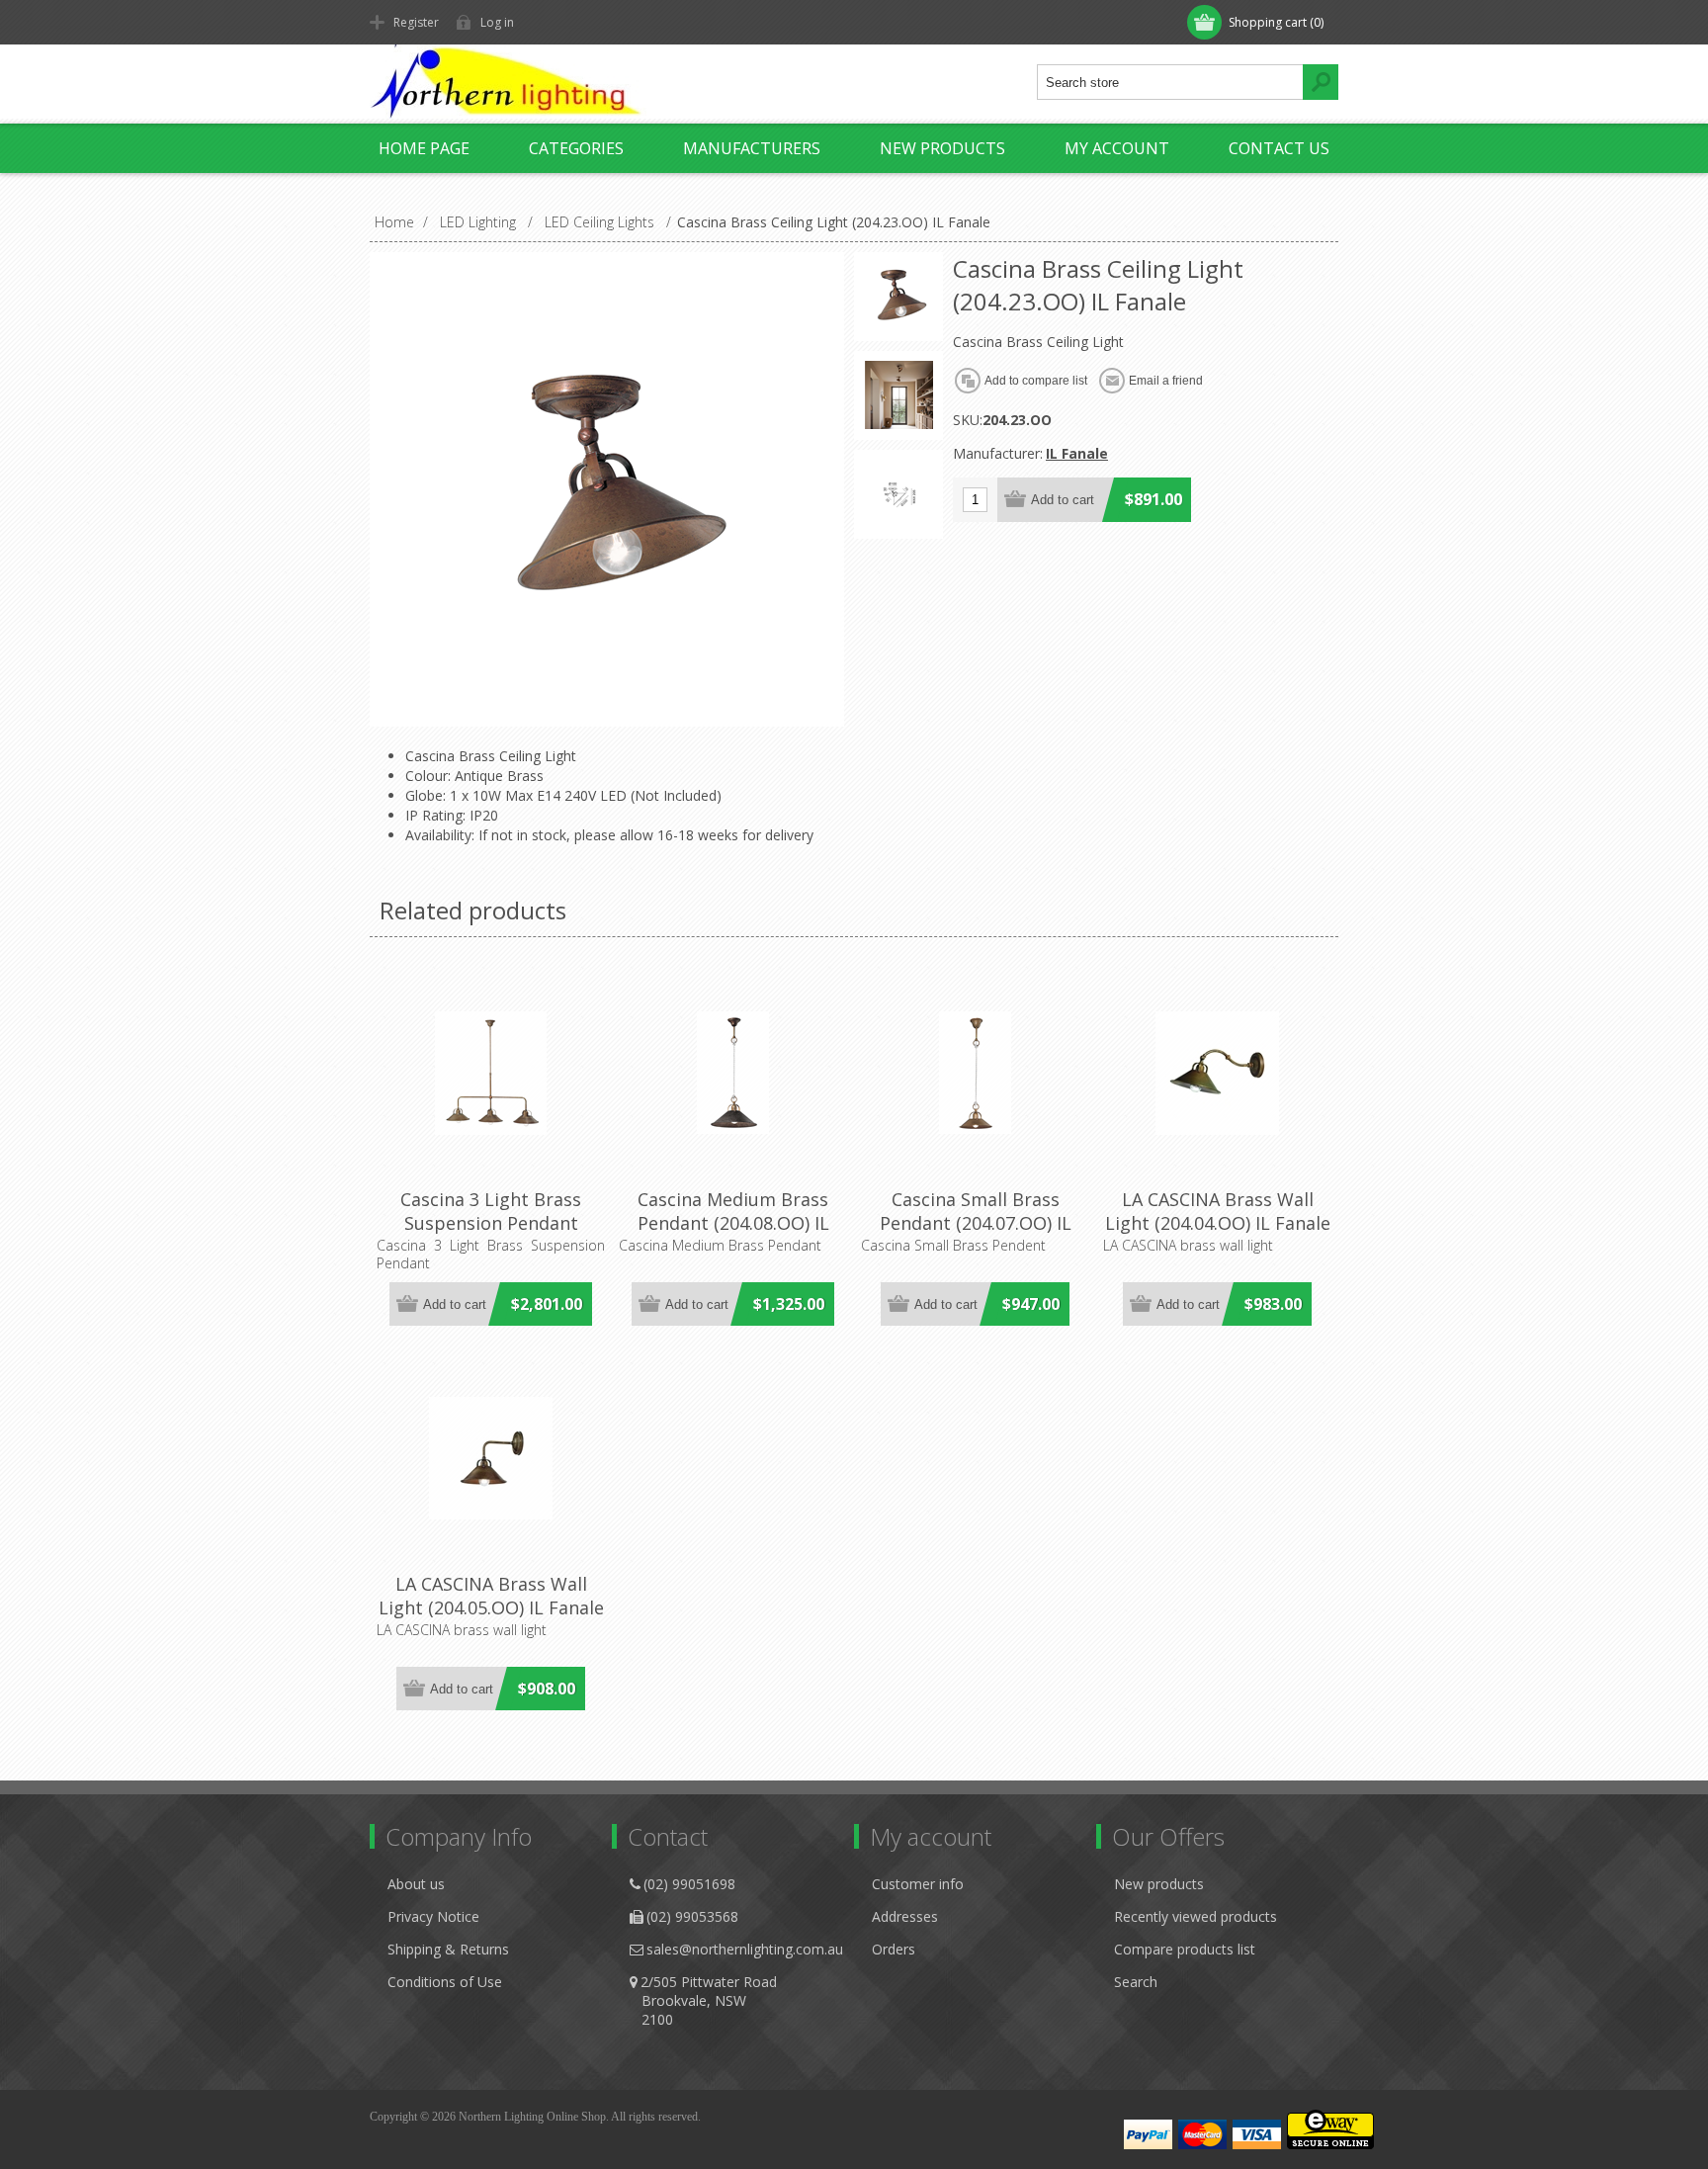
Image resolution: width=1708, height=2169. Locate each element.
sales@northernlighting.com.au (745, 1949)
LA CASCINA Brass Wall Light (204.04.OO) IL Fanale (1218, 1211)
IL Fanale (1077, 453)
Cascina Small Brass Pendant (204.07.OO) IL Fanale (976, 1223)
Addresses (905, 1916)
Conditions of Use (445, 1982)
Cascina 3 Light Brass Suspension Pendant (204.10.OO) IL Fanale (491, 1223)
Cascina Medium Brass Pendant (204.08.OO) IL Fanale (733, 1223)
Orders (894, 1949)
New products (942, 148)
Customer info (918, 1884)
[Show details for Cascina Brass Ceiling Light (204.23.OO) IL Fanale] (898, 297)
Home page (424, 148)
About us (416, 1884)
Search (1136, 1982)
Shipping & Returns (448, 1949)
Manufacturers (752, 148)
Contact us (1279, 148)
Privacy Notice (433, 1916)
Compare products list (1185, 1949)
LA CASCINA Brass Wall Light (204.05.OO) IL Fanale (491, 1596)
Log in (497, 22)
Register (416, 22)
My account (1117, 148)
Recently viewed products (1196, 1916)
